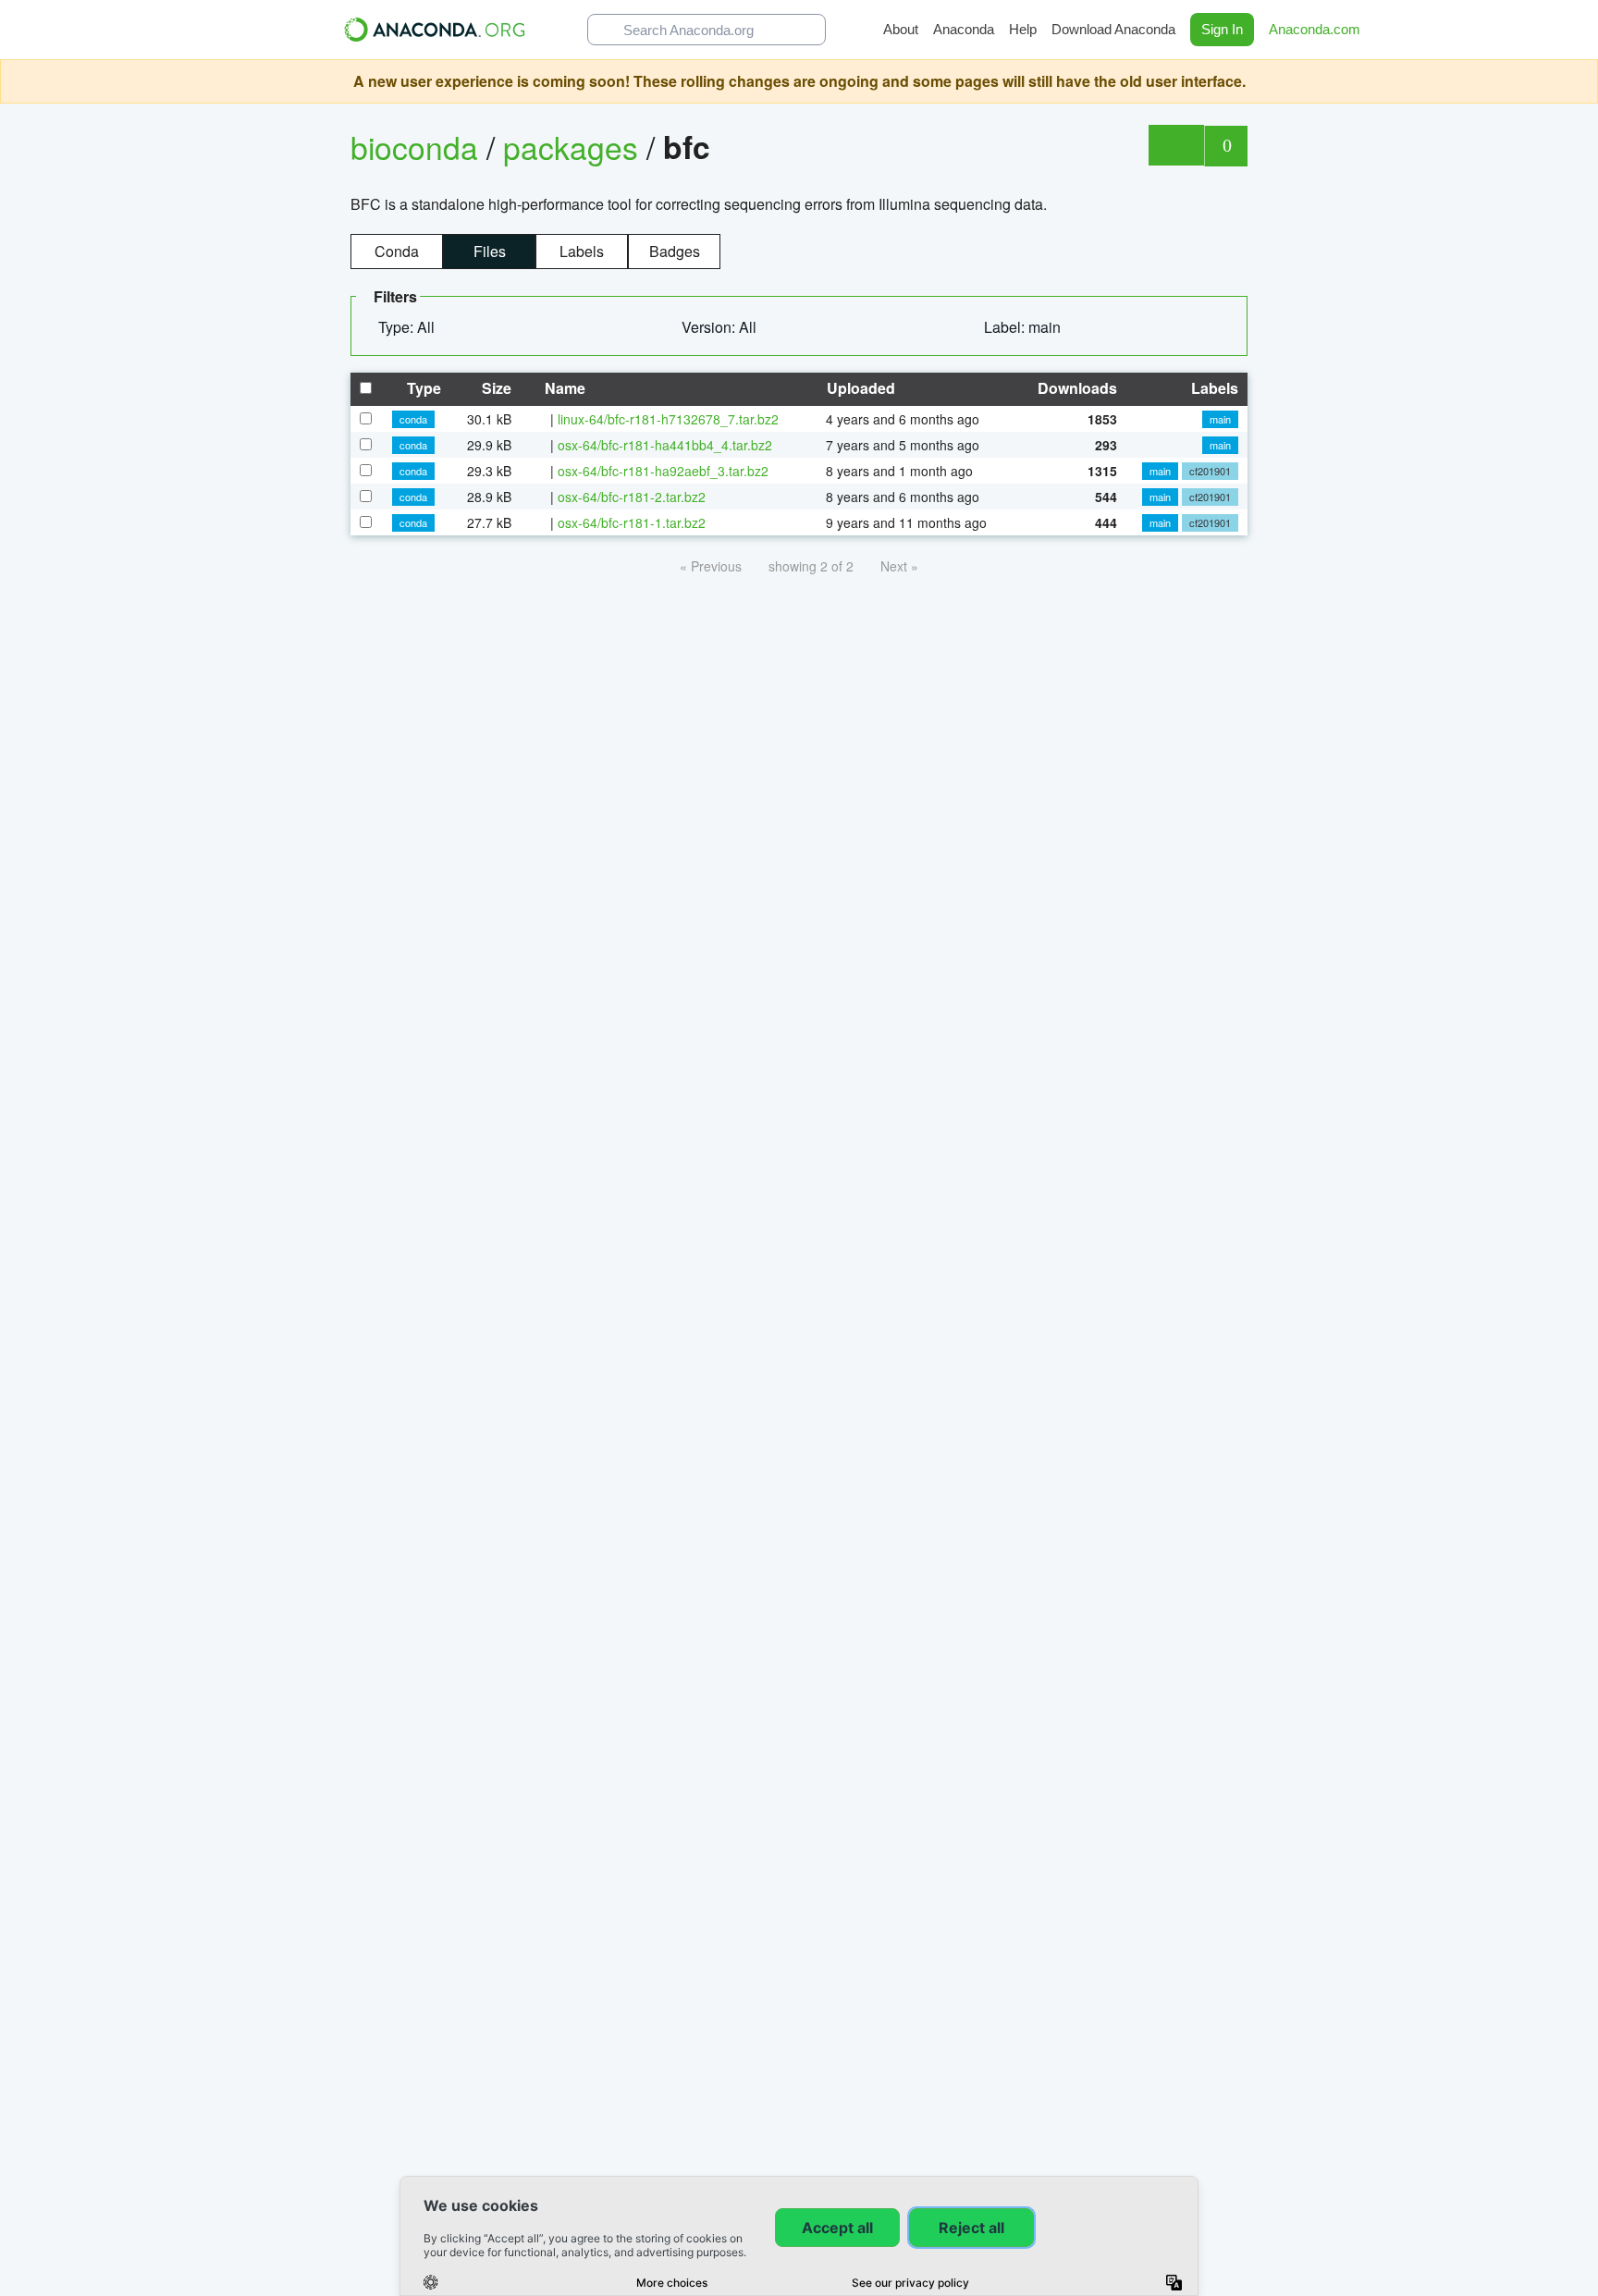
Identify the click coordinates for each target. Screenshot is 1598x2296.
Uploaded (859, 388)
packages (575, 147)
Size (495, 388)
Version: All (721, 327)
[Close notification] (1580, 81)
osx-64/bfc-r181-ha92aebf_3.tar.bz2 (663, 471)
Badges (675, 251)
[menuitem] (414, 327)
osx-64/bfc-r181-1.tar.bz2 (632, 522)
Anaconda (964, 29)
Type (422, 388)
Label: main (1024, 327)
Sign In (1222, 29)
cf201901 (1210, 471)
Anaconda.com (1316, 29)
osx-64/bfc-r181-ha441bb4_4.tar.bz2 (665, 445)
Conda (397, 251)
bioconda (414, 147)
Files (490, 251)
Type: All (408, 327)
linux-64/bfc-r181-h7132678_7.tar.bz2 (668, 419)
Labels (582, 251)
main (1220, 419)
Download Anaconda (1113, 29)
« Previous (711, 566)
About (901, 29)
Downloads (1076, 388)
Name (563, 388)
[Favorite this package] (1176, 145)
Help (1023, 29)
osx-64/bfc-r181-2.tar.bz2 (632, 497)
